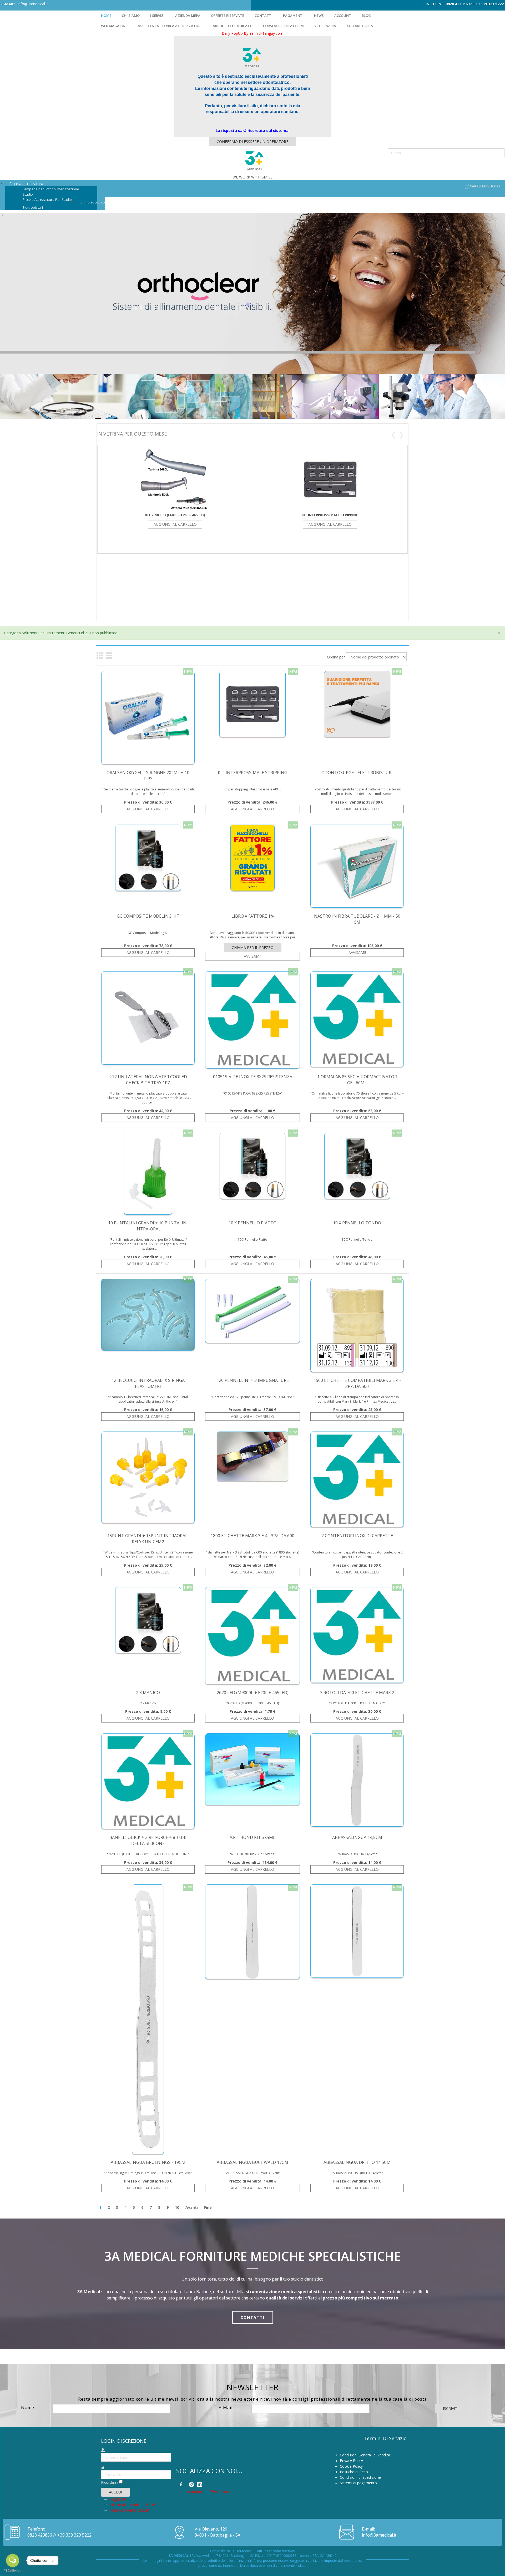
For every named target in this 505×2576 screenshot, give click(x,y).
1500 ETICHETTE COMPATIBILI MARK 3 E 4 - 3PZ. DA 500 (357, 1383)
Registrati (119, 2499)
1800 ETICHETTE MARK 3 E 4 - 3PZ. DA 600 (252, 1536)
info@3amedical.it (33, 4)
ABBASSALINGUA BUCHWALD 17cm (252, 2162)
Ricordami (110, 2482)
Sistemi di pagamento (358, 2483)
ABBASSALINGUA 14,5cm (357, 1837)
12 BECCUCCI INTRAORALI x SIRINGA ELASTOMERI (148, 1383)
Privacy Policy (351, 2460)
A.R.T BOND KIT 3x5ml (252, 1837)
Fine (208, 2207)
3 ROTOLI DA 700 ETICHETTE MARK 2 (357, 1693)
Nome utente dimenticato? (133, 2505)
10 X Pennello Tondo (357, 1223)
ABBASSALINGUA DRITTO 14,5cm (357, 2162)
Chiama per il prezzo (253, 947)
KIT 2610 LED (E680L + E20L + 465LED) (175, 515)
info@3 (369, 2535)
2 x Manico (148, 1693)
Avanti (192, 2207)
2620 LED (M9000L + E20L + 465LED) (253, 1693)
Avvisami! (252, 956)
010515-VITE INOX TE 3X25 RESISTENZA (253, 1077)
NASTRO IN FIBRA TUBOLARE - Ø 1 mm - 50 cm (357, 919)
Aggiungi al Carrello (175, 524)
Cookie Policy (351, 2466)
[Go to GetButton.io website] (13, 2571)
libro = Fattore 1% (253, 916)
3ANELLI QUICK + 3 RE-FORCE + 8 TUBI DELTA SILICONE (148, 1840)
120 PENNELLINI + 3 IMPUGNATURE (253, 1380)
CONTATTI (253, 2317)
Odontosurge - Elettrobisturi (357, 773)
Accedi (115, 2492)
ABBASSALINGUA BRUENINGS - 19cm (148, 2162)
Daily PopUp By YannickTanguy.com (252, 33)
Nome (28, 2408)
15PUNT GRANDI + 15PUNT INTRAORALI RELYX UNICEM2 (148, 1539)
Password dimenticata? (130, 2510)
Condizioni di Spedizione (360, 2477)
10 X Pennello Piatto (252, 1223)
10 (177, 2207)
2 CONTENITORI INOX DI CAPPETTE (357, 1536)
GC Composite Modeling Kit (148, 916)
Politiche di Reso (354, 2472)
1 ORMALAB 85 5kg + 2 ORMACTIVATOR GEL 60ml (357, 1080)
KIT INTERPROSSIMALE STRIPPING (330, 515)
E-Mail (226, 2408)
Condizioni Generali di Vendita (365, 2455)
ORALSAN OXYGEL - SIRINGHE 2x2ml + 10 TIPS (148, 776)
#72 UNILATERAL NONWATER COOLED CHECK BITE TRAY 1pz (148, 1080)
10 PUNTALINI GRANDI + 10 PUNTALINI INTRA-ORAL (148, 1226)
